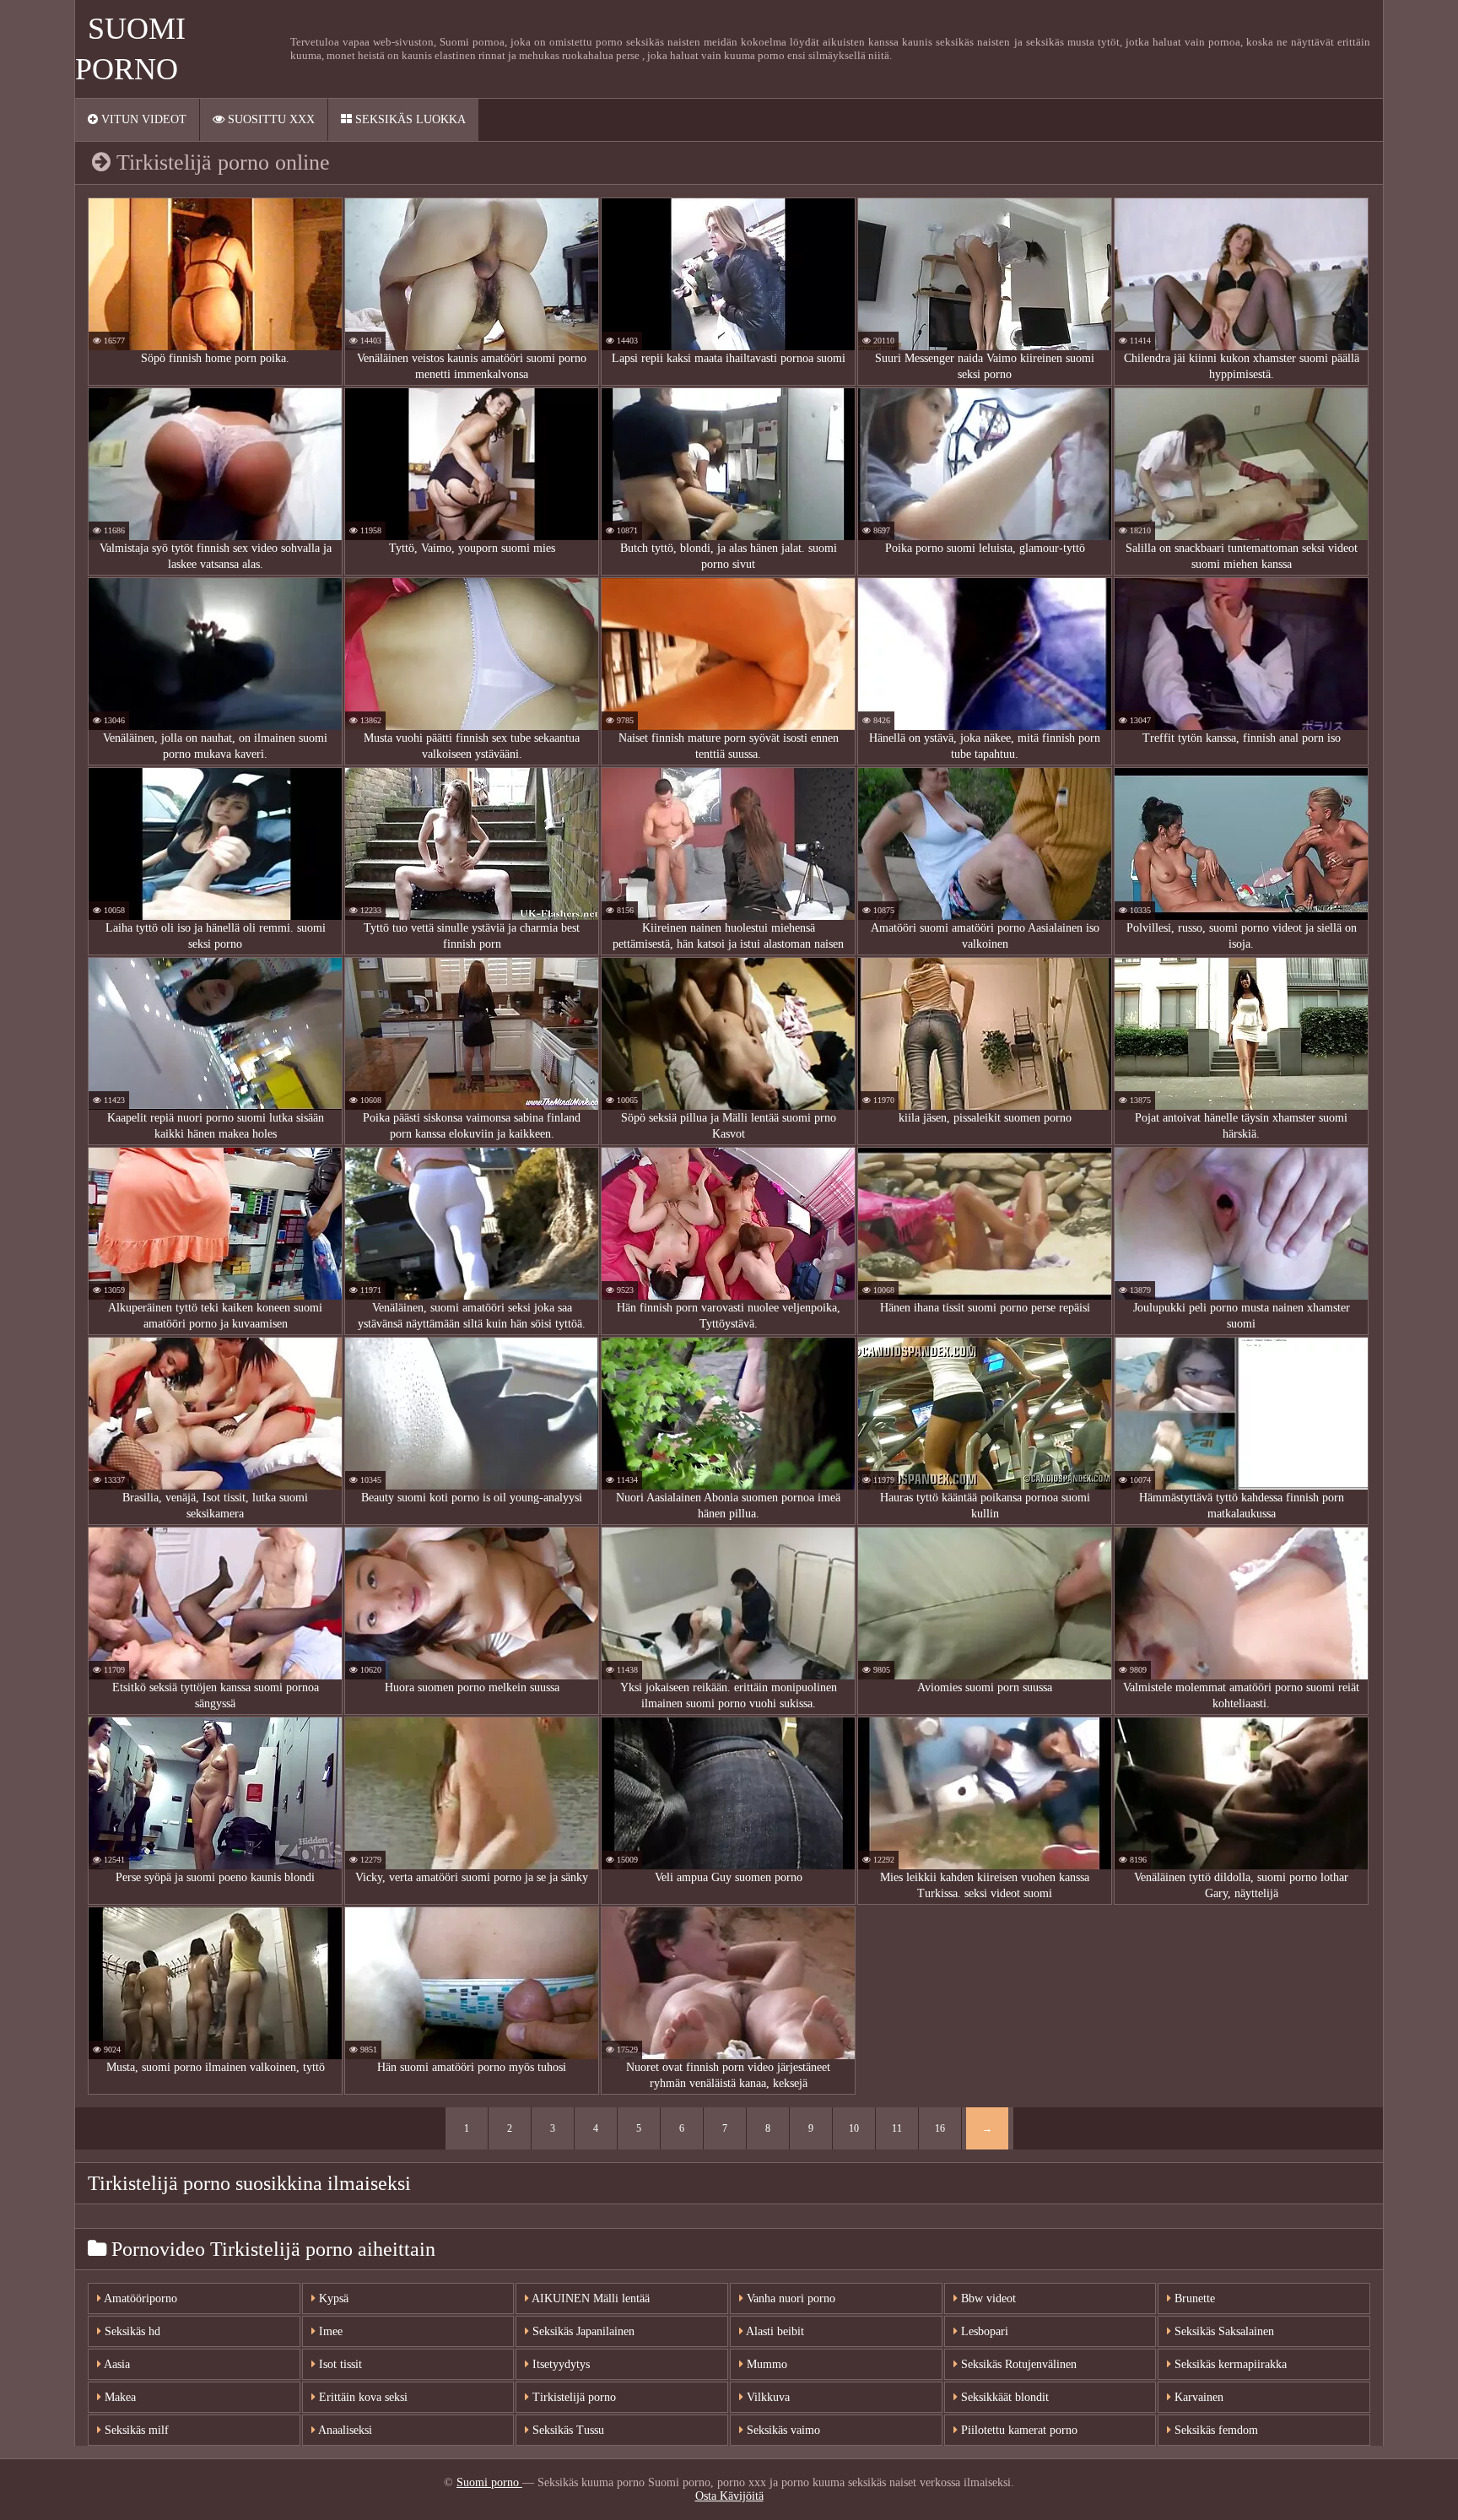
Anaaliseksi (344, 2430)
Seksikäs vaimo (782, 2430)
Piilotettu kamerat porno (1018, 2430)
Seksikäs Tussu (567, 2430)
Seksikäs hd (131, 2331)
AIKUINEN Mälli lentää (589, 2298)
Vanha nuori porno (789, 2298)
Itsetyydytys (559, 2364)
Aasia (116, 2364)
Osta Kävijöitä (729, 2496)
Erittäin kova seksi (362, 2397)
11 (897, 2128)
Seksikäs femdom (1215, 2430)
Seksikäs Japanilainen (582, 2331)
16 (940, 2128)
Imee (329, 2331)
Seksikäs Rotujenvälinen (1017, 2364)
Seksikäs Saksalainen (1223, 2331)
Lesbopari (983, 2331)
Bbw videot (987, 2298)
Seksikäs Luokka (409, 119)
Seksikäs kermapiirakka (1229, 2364)
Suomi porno (489, 2482)
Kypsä (332, 2298)
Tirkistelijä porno (572, 2397)
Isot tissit (339, 2364)
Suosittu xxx (270, 119)
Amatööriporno (139, 2298)
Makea (119, 2397)
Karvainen (1197, 2397)
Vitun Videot (142, 119)
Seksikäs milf (135, 2430)
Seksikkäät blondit (1003, 2397)
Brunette (1193, 2298)
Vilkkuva (767, 2397)
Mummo (765, 2364)
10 (854, 2128)
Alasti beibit (774, 2331)
